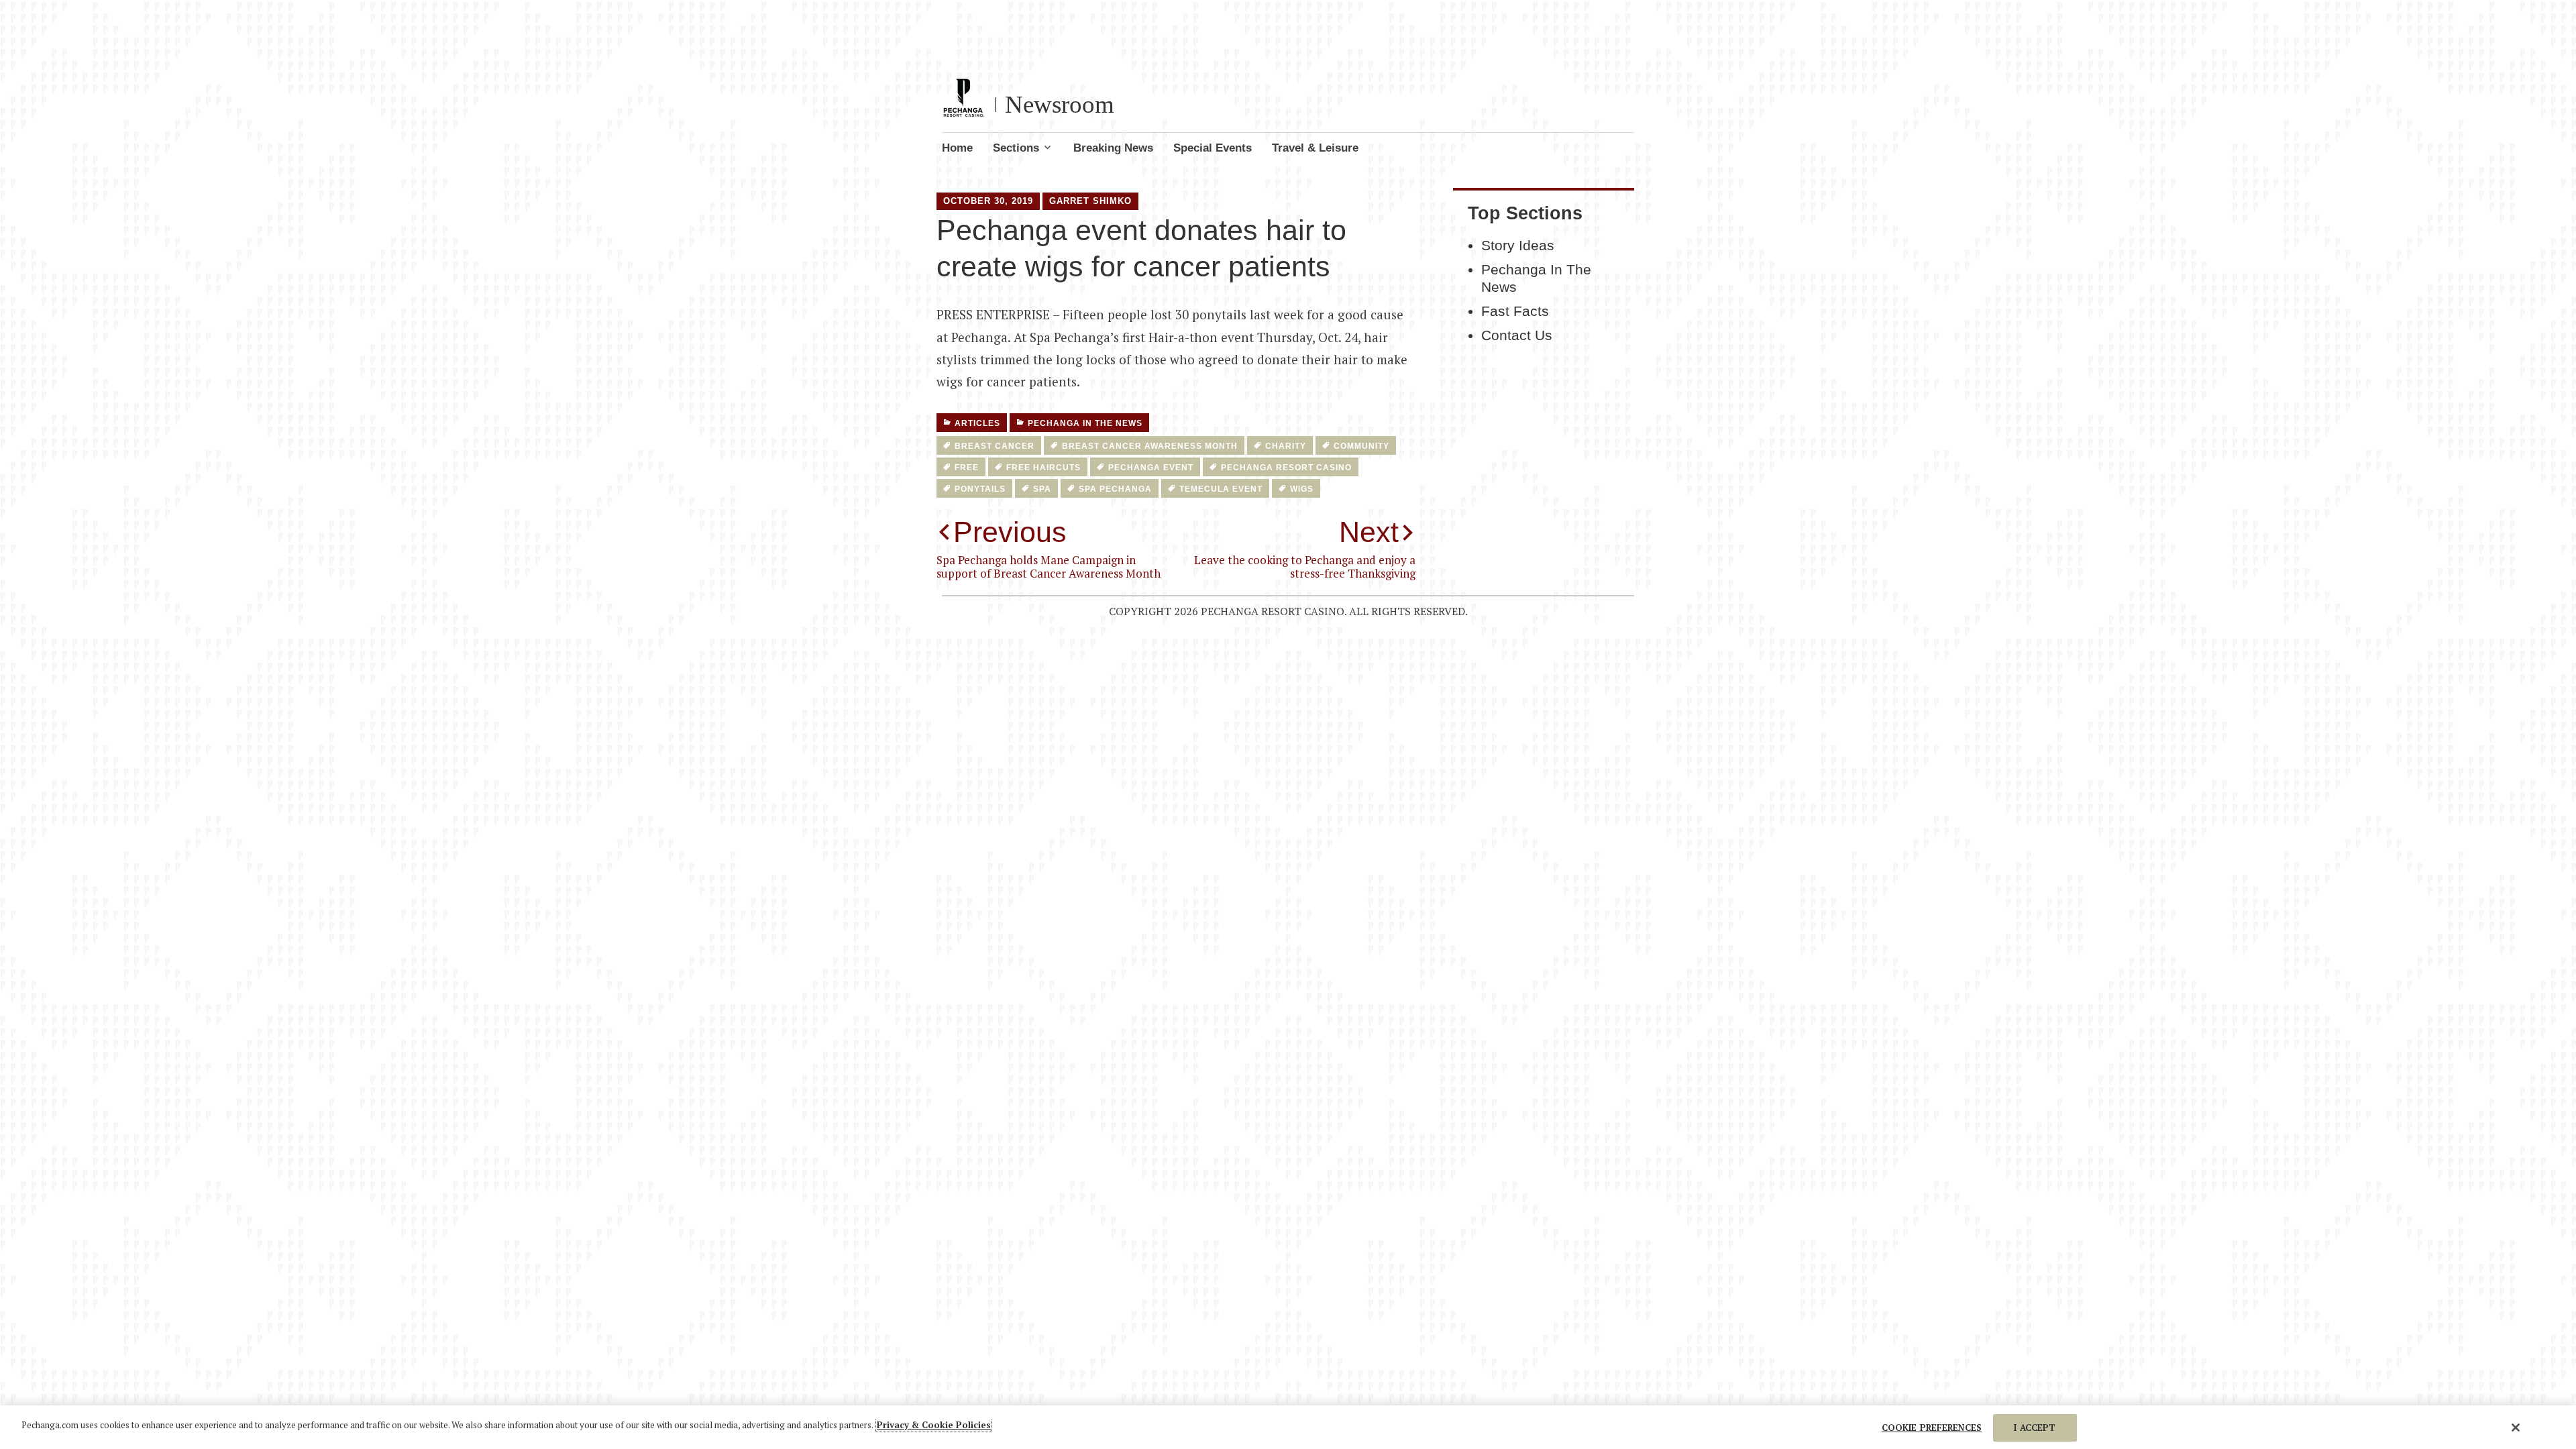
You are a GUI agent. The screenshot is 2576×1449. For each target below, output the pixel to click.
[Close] (2516, 1428)
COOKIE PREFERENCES (1932, 1428)
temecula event (1221, 489)
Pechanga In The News (1085, 423)
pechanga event (1151, 468)
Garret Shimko (1090, 201)
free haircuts (1043, 468)
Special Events (1213, 148)
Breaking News (1113, 148)
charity (1286, 446)
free (967, 468)
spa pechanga (1115, 489)
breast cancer (995, 446)
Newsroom (1060, 104)
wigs (1302, 489)
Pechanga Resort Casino (1286, 468)
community (1361, 446)
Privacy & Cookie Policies (934, 1425)
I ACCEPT (2035, 1428)
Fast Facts (1515, 311)
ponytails (980, 489)
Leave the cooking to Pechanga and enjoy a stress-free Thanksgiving (1305, 548)
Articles (977, 423)
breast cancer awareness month (1150, 446)
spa (1042, 489)
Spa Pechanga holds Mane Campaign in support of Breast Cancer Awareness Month (1049, 548)
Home (957, 148)
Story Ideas (1518, 246)
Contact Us (1517, 335)
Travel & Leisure (1315, 148)
